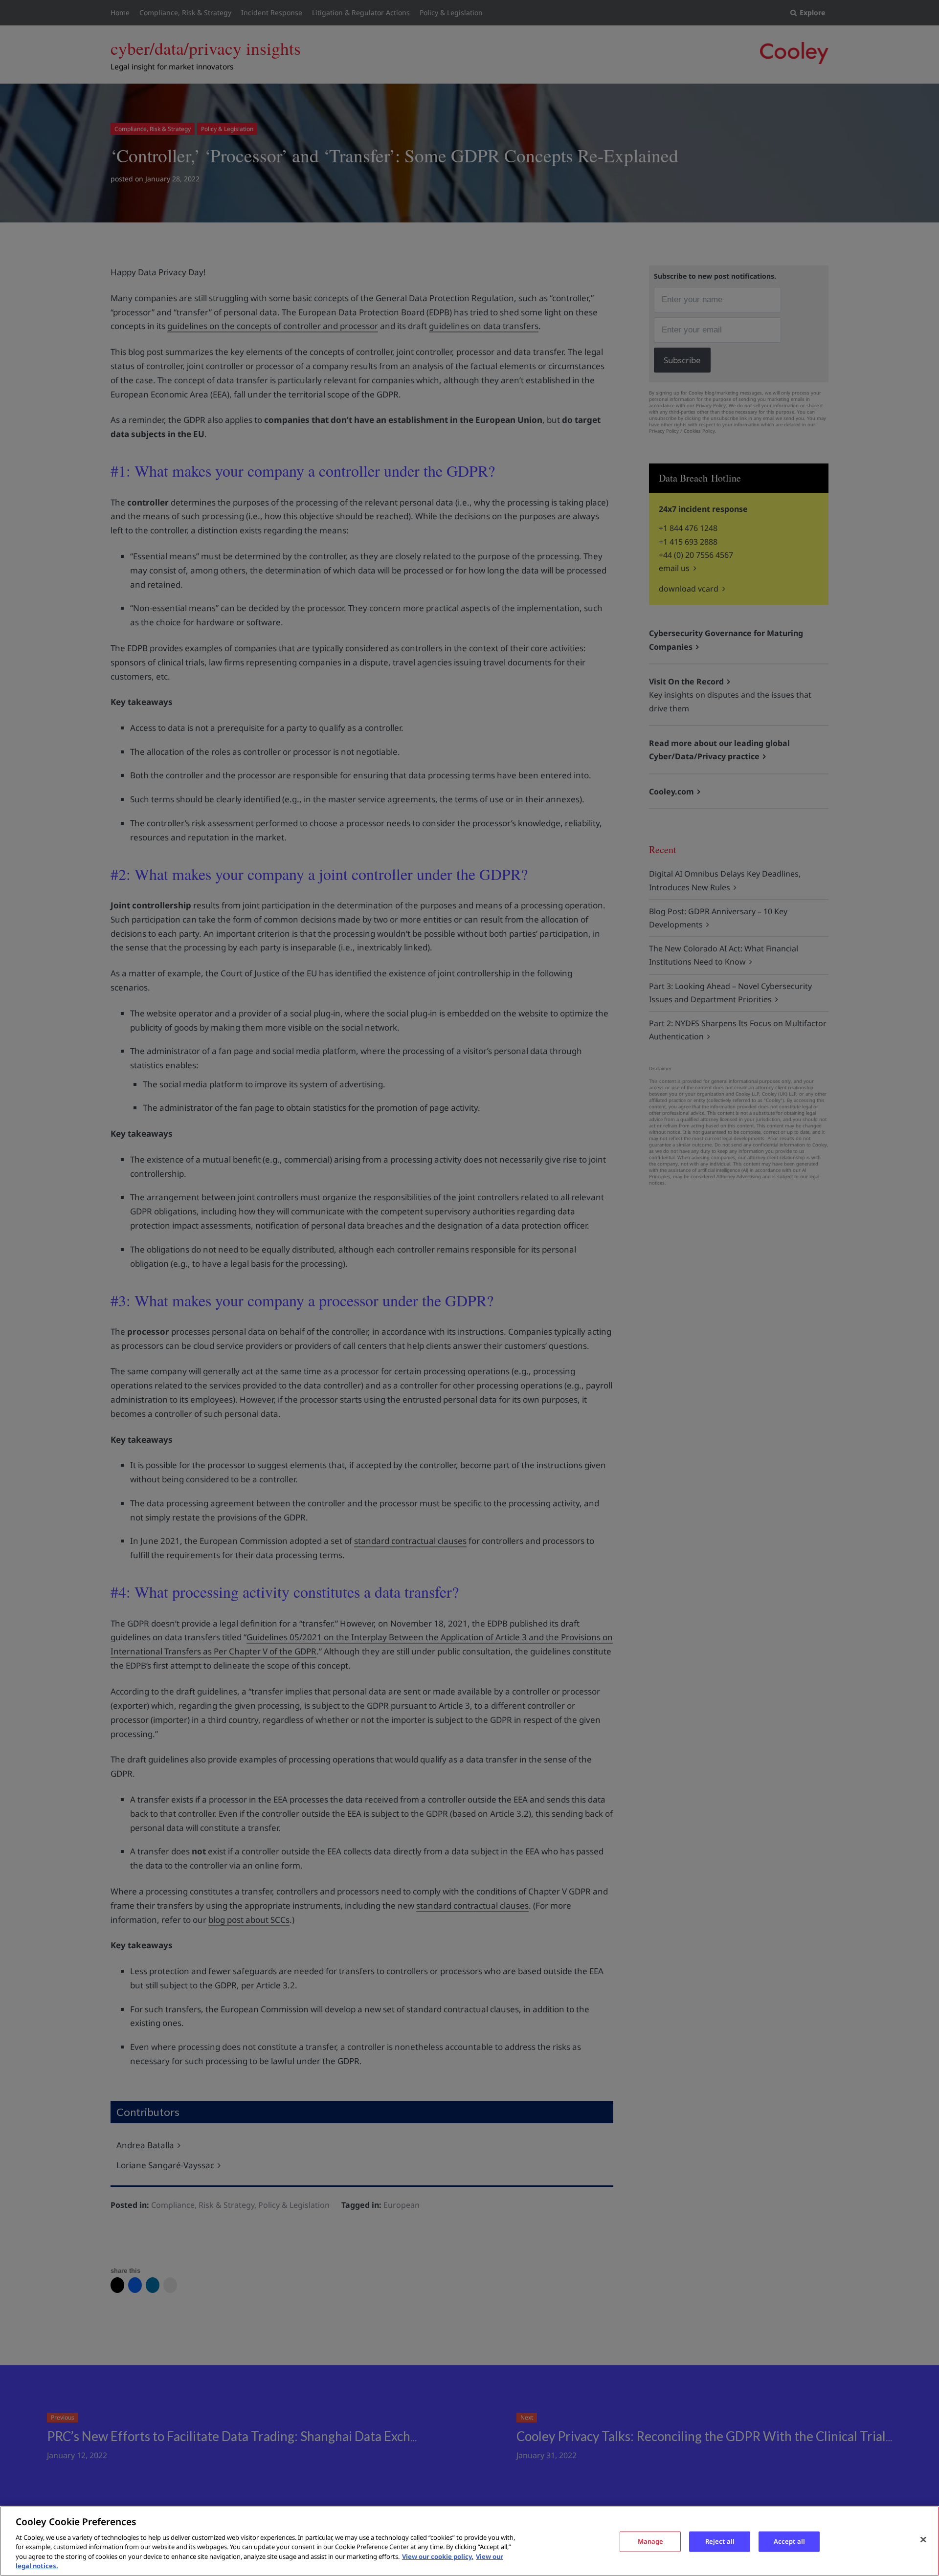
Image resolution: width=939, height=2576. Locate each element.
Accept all (789, 2541)
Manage (651, 2541)
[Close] (923, 2540)
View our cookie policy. (438, 2556)
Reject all (720, 2541)
